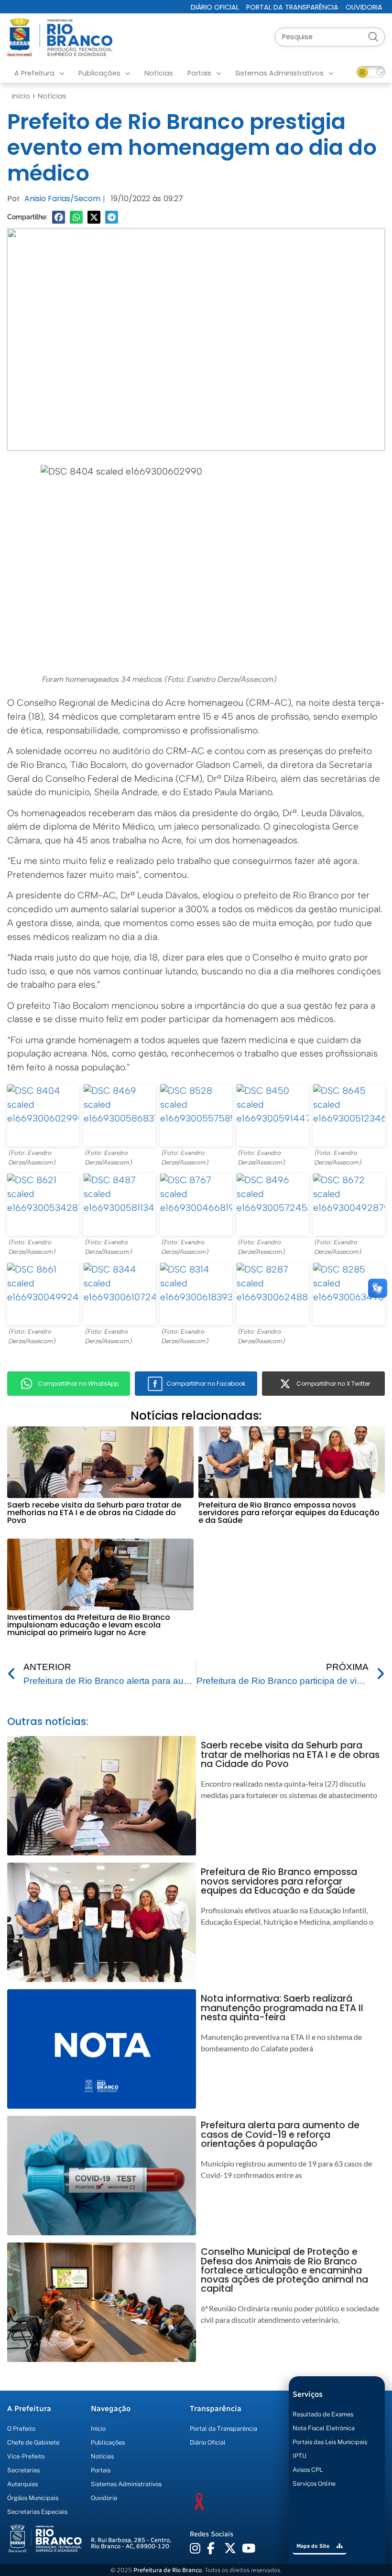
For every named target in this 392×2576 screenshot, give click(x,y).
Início (21, 96)
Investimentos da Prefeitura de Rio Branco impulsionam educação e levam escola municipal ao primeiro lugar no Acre (89, 1625)
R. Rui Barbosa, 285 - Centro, (131, 2543)
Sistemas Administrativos (279, 73)
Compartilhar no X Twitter (333, 1384)
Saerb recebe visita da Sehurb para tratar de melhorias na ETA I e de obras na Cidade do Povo (94, 1513)
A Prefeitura (34, 73)
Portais (199, 73)
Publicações (99, 73)
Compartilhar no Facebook (206, 1384)
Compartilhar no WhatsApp (78, 1384)
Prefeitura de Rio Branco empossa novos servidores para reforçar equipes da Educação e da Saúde (289, 1513)
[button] (59, 217)
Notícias (159, 73)
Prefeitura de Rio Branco (168, 2570)
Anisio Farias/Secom (62, 199)
